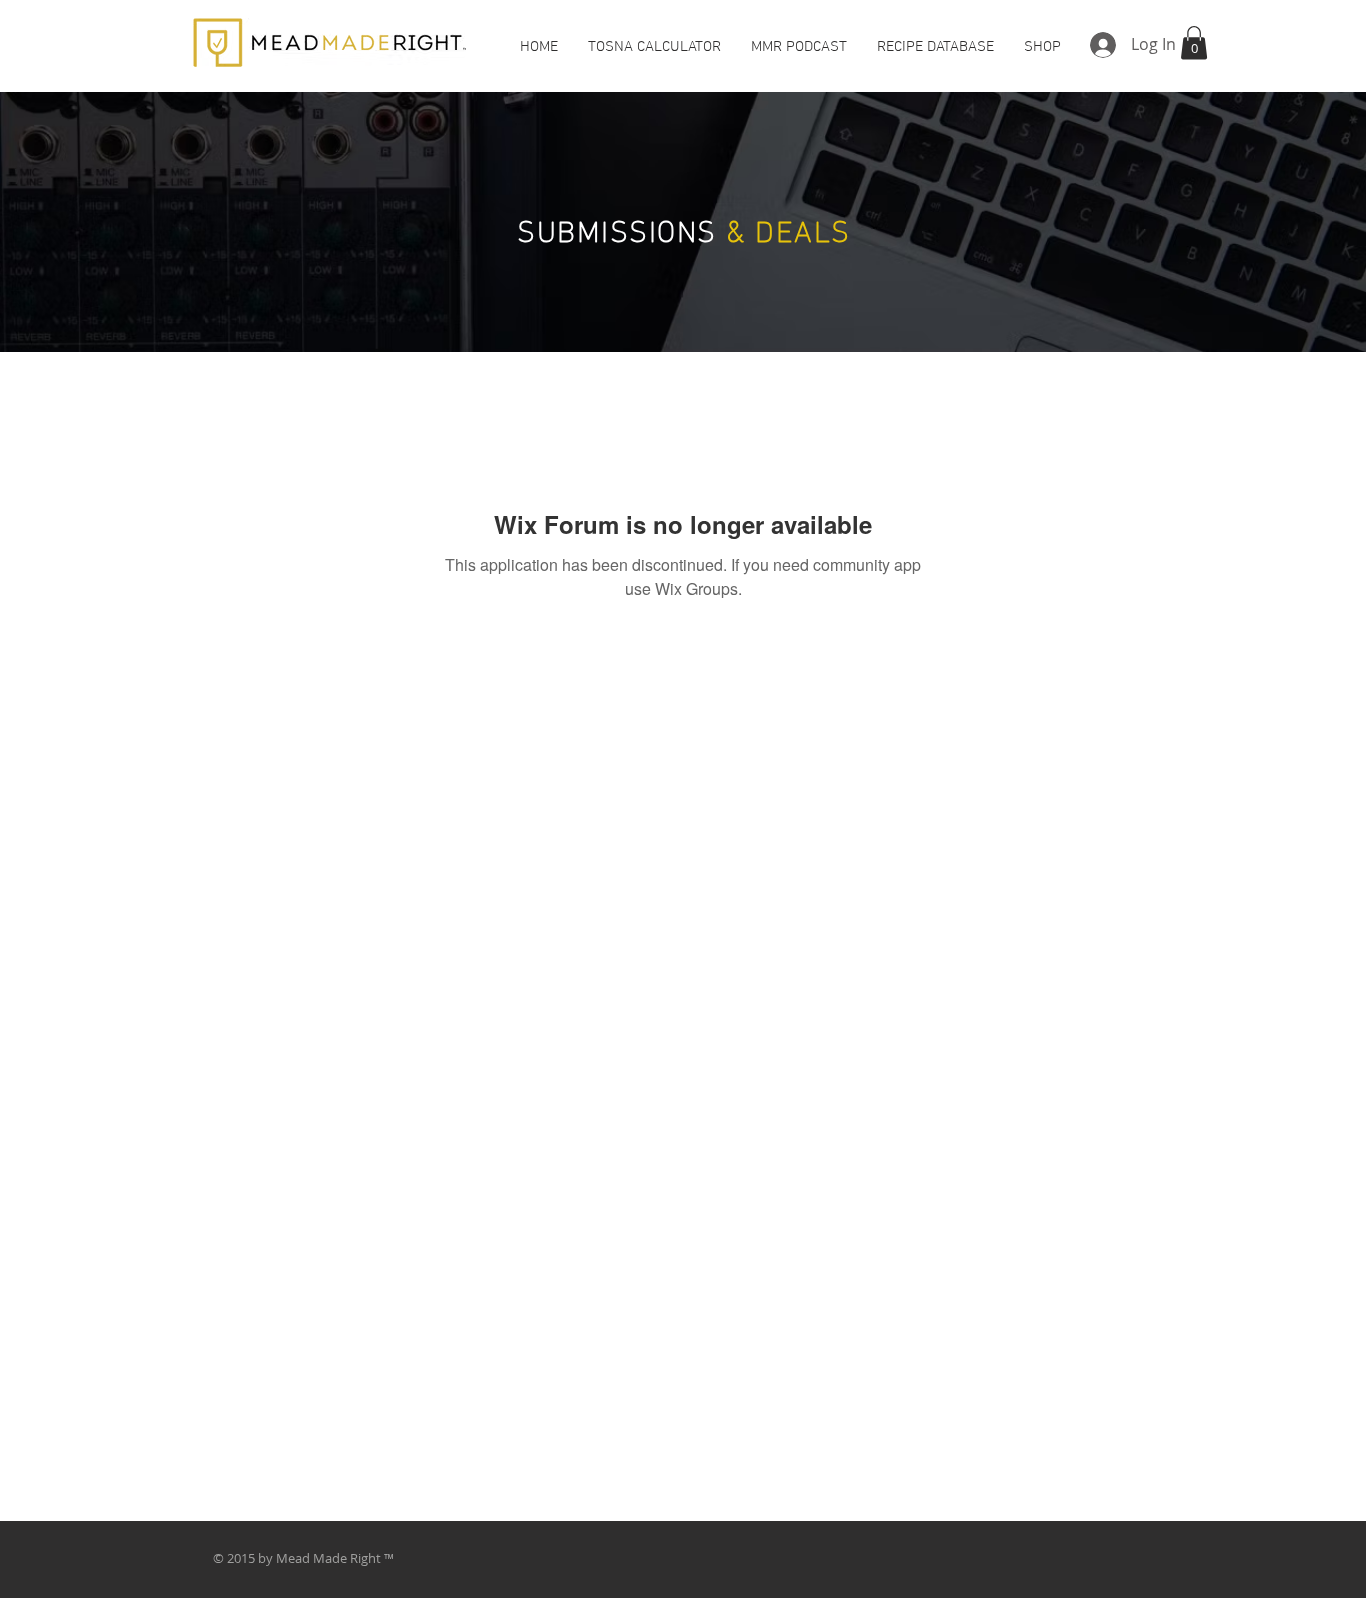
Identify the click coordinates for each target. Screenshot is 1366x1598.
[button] (1194, 42)
